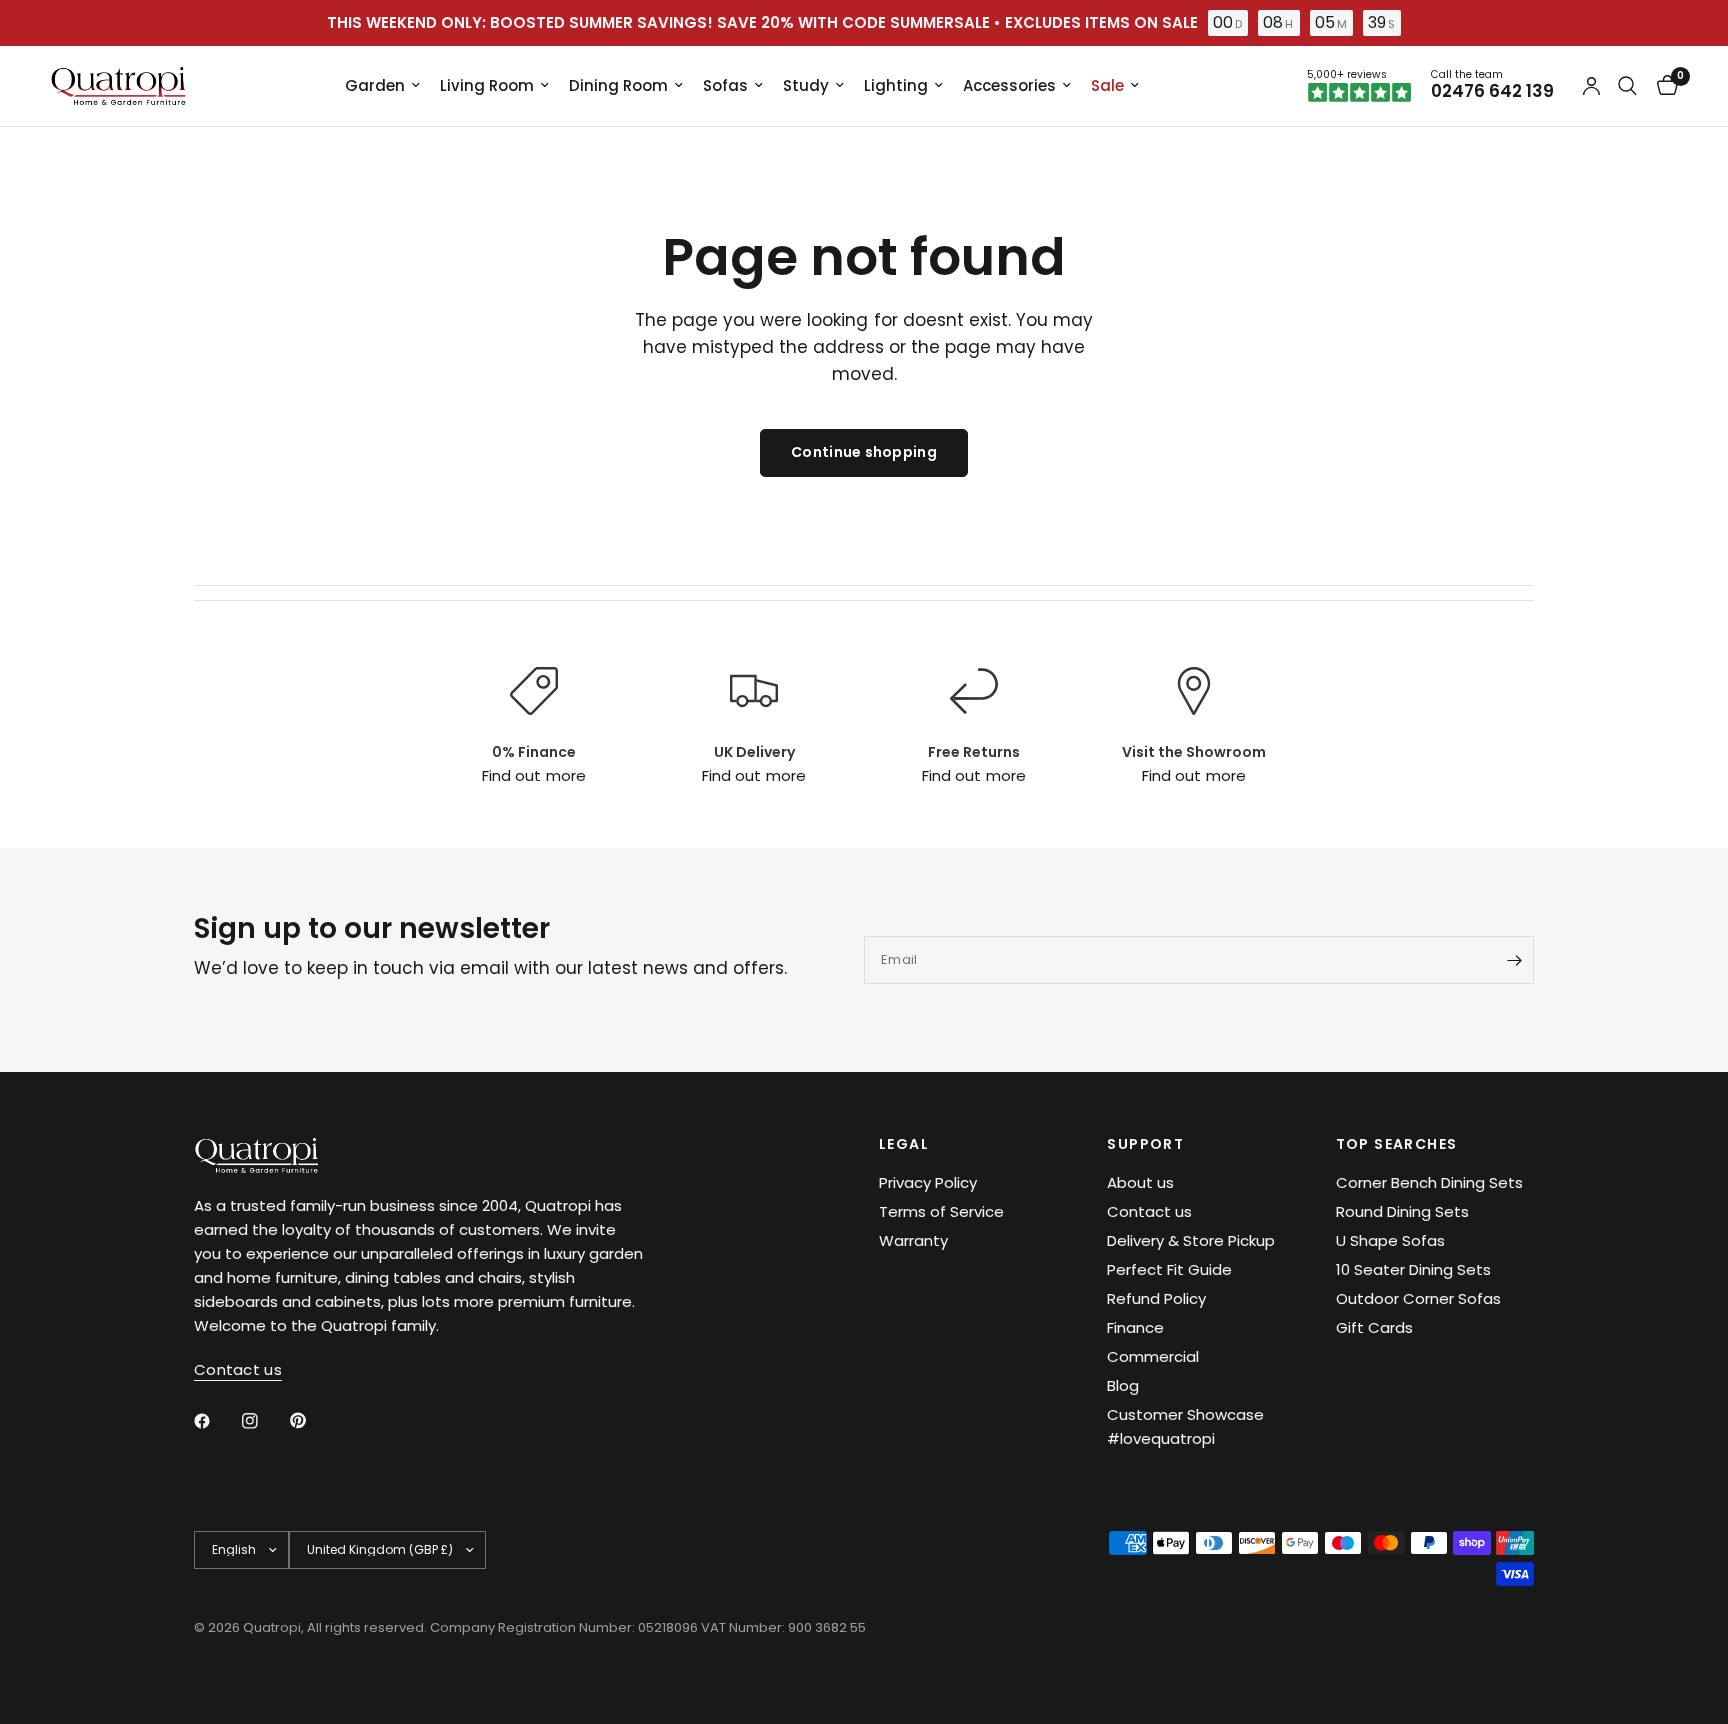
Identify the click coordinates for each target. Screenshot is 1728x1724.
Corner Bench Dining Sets (1429, 1182)
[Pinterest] (312, 1420)
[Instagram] (264, 1421)
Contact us (1149, 1211)
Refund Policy (1156, 1298)
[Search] (1627, 86)
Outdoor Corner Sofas (1418, 1298)
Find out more (533, 775)
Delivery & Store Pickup (1191, 1240)
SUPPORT (1145, 1144)
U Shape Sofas (1390, 1240)
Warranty (913, 1240)
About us (1140, 1182)
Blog (1123, 1385)
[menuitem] (382, 86)
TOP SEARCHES (1397, 1144)
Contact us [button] (238, 1369)
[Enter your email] (1514, 960)
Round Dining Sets (1402, 1211)
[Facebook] (216, 1421)
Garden (375, 85)
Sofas (725, 85)
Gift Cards (1374, 1327)
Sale (1107, 85)
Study (806, 85)
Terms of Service (941, 1211)
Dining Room (618, 85)
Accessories (1009, 85)
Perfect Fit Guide (1169, 1269)
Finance (1135, 1327)
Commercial (1153, 1356)
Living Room (487, 85)
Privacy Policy (928, 1182)
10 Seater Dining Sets (1413, 1269)
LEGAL (904, 1144)
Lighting (896, 85)
